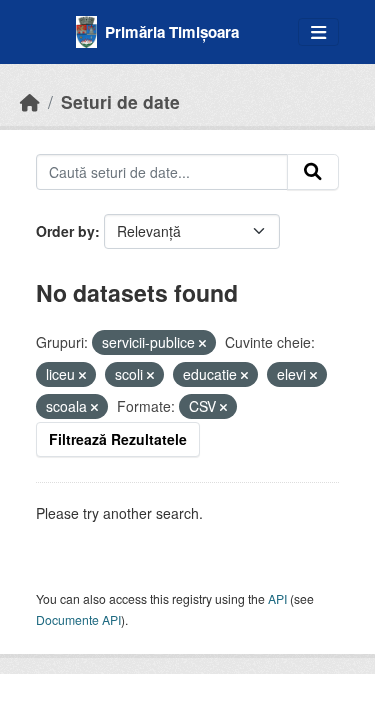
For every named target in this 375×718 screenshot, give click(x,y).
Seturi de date (120, 101)
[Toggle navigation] (318, 32)
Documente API (78, 619)
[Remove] (202, 343)
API (277, 598)
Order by (65, 231)
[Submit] (313, 172)
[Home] (30, 101)
